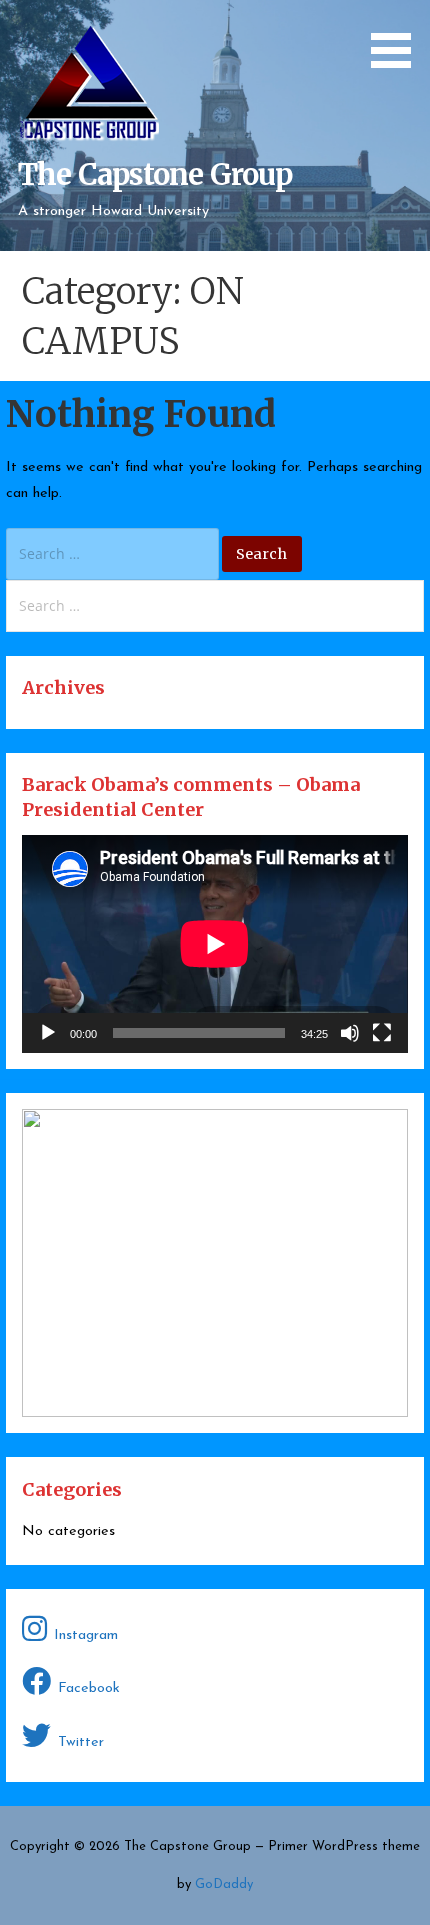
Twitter (81, 1742)
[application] (215, 943)
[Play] (48, 1033)
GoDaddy (224, 1884)
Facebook (89, 1688)
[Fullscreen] (382, 1033)
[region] (215, 1263)
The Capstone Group (155, 175)
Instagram (86, 1635)
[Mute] (350, 1033)
